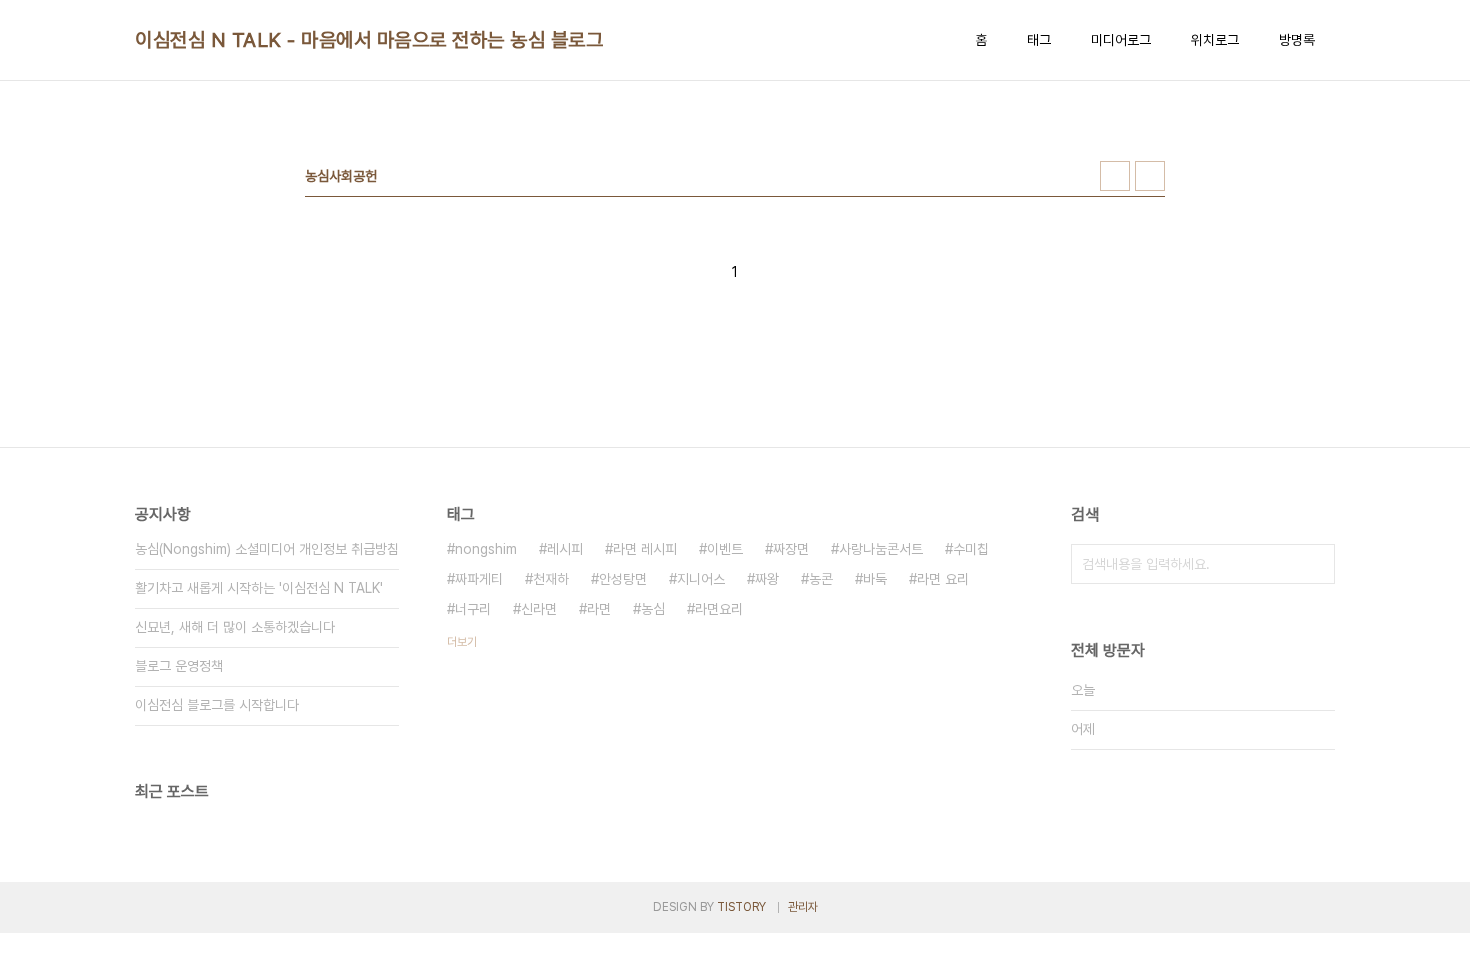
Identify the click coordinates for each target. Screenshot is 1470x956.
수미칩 (971, 549)
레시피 (565, 549)
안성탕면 (623, 579)
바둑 (875, 579)
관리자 (803, 907)
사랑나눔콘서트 (881, 549)
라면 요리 (943, 579)
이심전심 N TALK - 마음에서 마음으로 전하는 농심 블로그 (369, 40)
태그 (1039, 40)
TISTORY (741, 907)
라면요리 (719, 609)
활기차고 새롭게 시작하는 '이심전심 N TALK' (259, 588)
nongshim (486, 549)
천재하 (551, 579)
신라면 (539, 609)
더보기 (462, 642)
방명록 (1297, 40)
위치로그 (1215, 40)
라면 (599, 609)
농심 (653, 609)
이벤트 (725, 549)
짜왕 (767, 579)
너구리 (473, 609)
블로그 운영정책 (179, 666)
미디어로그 (1121, 40)
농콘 (821, 579)
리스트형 (1150, 176)
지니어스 (701, 579)
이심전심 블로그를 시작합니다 (217, 705)
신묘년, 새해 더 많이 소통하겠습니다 (235, 627)
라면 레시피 (645, 549)
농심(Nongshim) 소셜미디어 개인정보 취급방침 (267, 549)
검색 (1315, 564)
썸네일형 (1115, 176)
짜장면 (791, 549)
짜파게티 (479, 579)
